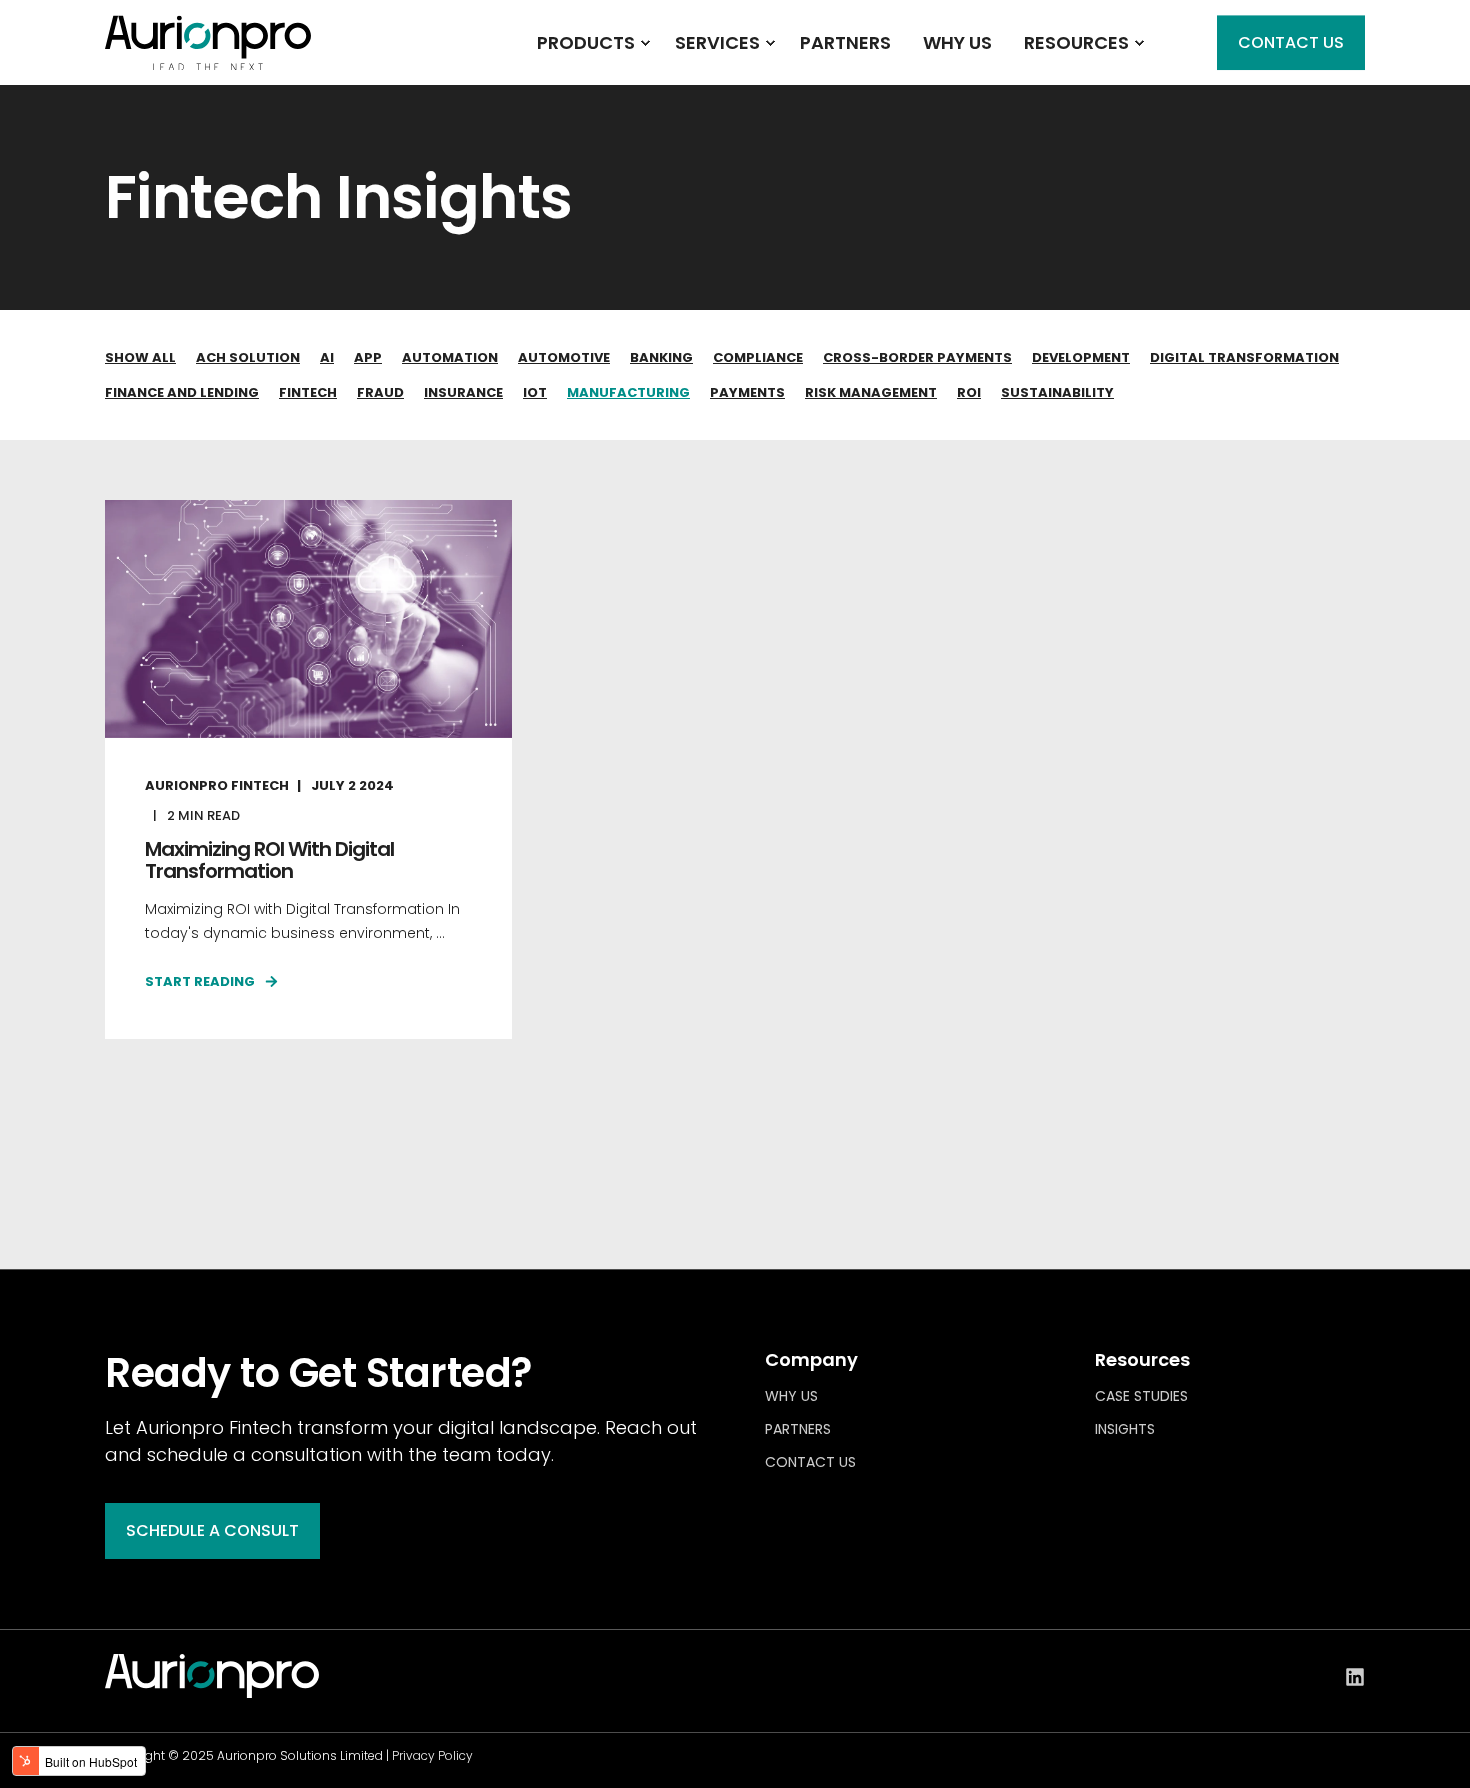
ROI (969, 392)
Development (1081, 357)
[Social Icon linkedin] (1355, 1677)
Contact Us (1291, 42)
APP (368, 357)
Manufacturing (628, 392)
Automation (450, 357)
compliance (758, 357)
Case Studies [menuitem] (1141, 1396)
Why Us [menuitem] (791, 1396)
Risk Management (871, 392)
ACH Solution (248, 357)
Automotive (564, 357)
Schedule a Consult (212, 1530)
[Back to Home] (208, 57)
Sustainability (1057, 392)
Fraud (380, 392)
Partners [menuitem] (798, 1429)
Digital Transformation (1244, 357)
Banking (661, 357)
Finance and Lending (182, 392)
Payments (747, 392)
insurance (463, 392)
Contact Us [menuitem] (810, 1462)
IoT (535, 392)
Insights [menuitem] (1125, 1429)
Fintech (308, 392)
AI (327, 357)
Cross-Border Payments (917, 357)
